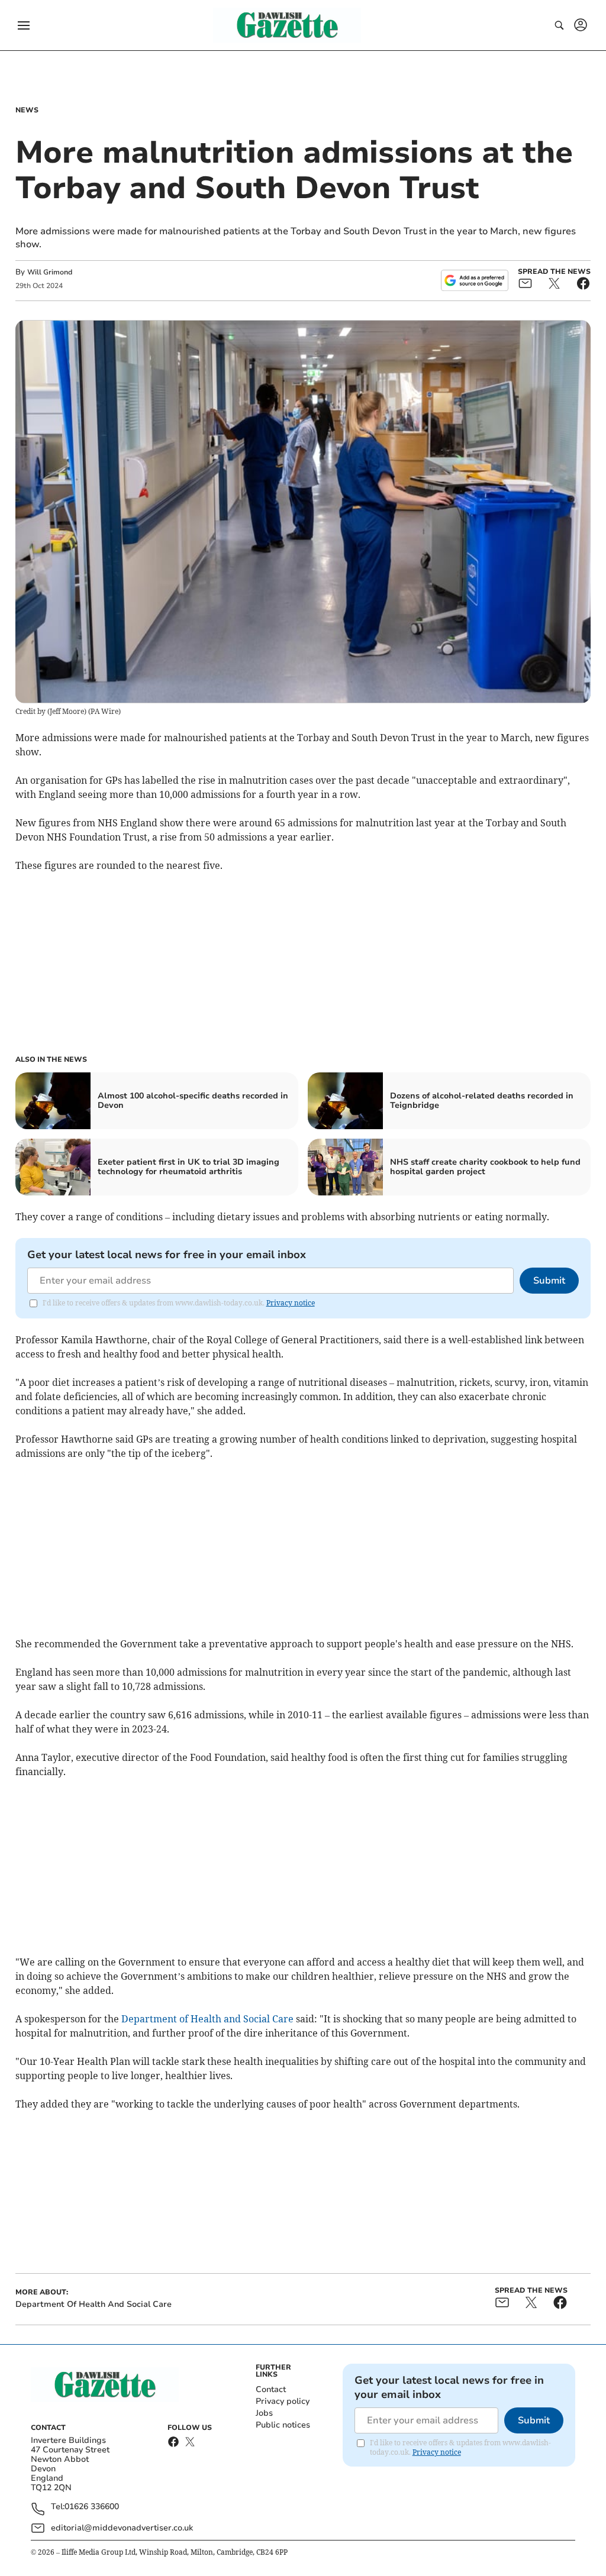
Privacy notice (291, 1303)
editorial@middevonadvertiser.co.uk (122, 2528)
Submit (549, 1281)
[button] (24, 25)
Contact (271, 2389)
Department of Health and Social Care (207, 2019)
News (27, 110)
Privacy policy (283, 2401)
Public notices (283, 2425)
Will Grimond (50, 272)
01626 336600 (92, 2507)
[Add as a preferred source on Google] (475, 280)
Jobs (264, 2413)
